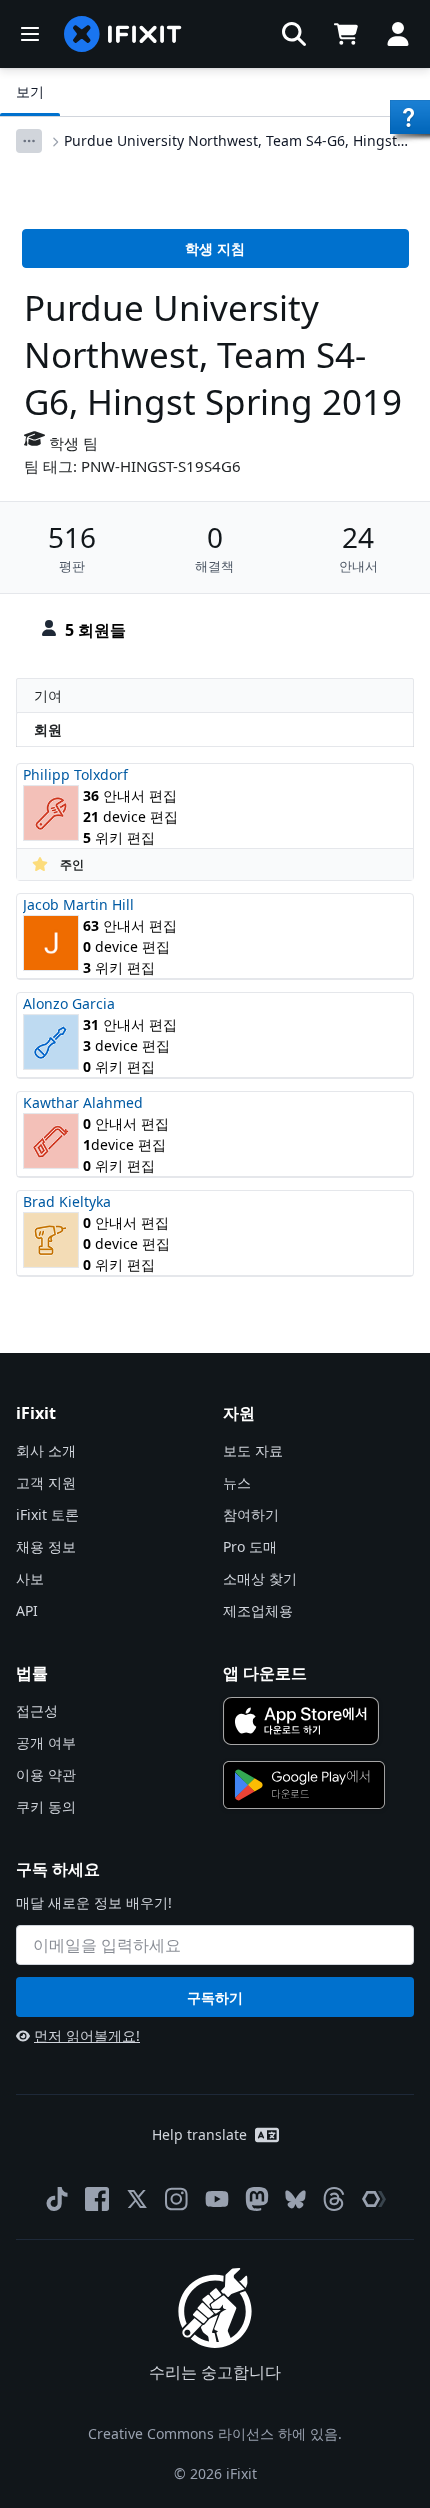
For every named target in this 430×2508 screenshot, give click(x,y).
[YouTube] (217, 2199)
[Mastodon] (257, 2199)
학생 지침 (215, 248)
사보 (30, 1578)
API (27, 1610)
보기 (30, 91)
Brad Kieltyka (67, 1201)
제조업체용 (258, 1610)
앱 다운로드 (265, 1673)
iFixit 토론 (47, 1514)
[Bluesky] (295, 2199)
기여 (48, 695)
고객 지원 (46, 1482)
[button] (294, 34)
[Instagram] (177, 2199)
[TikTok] (57, 2199)
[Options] (29, 141)
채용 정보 (46, 1546)
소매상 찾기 (260, 1578)
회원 (48, 729)
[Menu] (30, 34)
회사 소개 (46, 1450)
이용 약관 (46, 1774)
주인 (72, 864)
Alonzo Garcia (69, 1003)
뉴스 (237, 1482)
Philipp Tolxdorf (75, 774)
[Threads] (334, 2199)
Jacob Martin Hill (78, 904)
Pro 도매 (250, 1546)
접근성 (37, 1710)
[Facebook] (97, 2199)
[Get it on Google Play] (304, 1785)
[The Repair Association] (374, 2199)
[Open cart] (346, 34)
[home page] (123, 34)
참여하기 (251, 1514)
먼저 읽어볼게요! (87, 2035)
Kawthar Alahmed (83, 1102)
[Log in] (398, 34)
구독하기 (215, 1997)
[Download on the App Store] (301, 1721)
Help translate (199, 2134)
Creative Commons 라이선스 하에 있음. (215, 2433)
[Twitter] (137, 2199)
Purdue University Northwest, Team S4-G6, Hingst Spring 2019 (230, 141)
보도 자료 (253, 1450)
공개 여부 (46, 1742)
